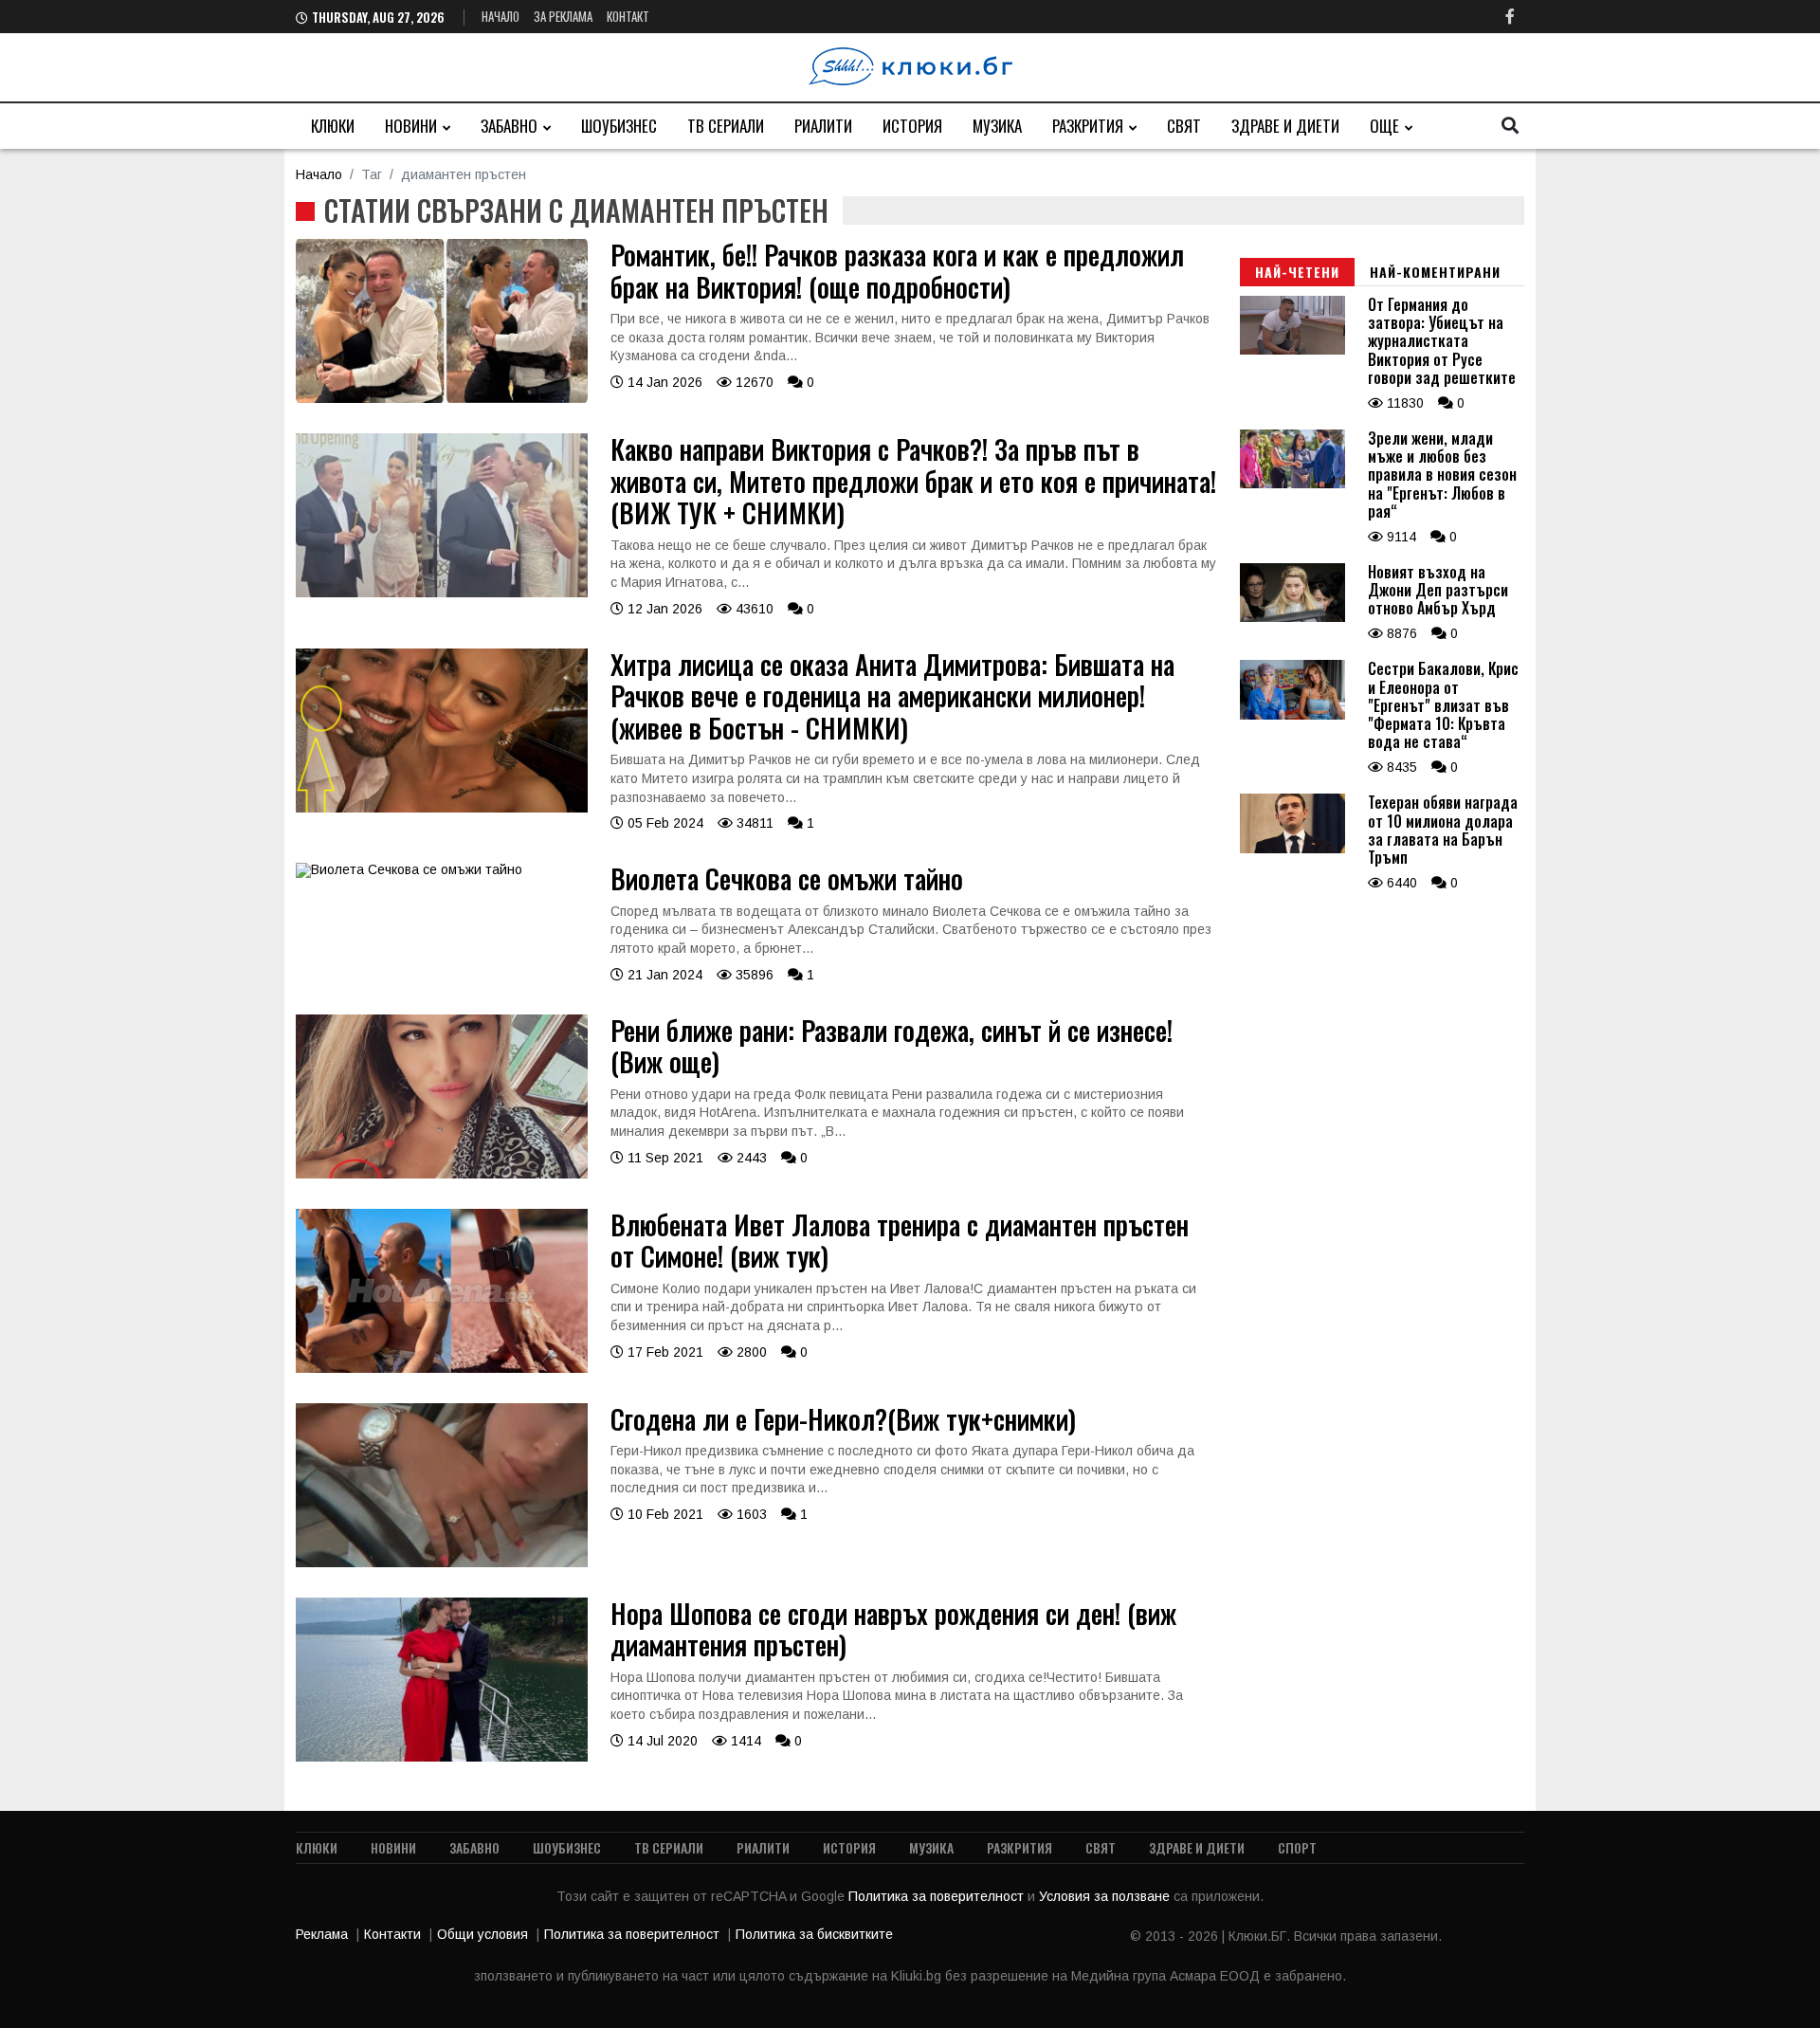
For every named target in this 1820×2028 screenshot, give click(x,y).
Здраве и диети (1285, 126)
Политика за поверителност (938, 1896)
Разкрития (1088, 126)
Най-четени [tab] (1297, 272)
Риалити (823, 126)
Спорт (1297, 1847)
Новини (411, 126)
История (912, 126)
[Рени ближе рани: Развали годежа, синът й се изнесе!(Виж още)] (442, 1174)
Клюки (333, 126)
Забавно (509, 126)
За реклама (563, 16)
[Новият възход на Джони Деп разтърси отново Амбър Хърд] (1292, 617)
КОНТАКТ (628, 16)
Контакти (392, 1934)
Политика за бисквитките (814, 1934)
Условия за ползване (1106, 1896)
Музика (997, 126)
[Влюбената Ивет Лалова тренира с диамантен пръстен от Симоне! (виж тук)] (442, 1368)
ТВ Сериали (726, 126)
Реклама (322, 1934)
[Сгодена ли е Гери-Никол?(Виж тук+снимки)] (442, 1562)
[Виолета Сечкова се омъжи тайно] (409, 869)
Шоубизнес (619, 126)
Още (1384, 126)
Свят (1184, 126)
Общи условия (482, 1934)
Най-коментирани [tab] (1435, 272)
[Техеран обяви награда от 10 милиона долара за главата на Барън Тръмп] (1292, 849)
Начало (500, 16)
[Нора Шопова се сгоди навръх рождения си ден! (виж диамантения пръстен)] (442, 1757)
